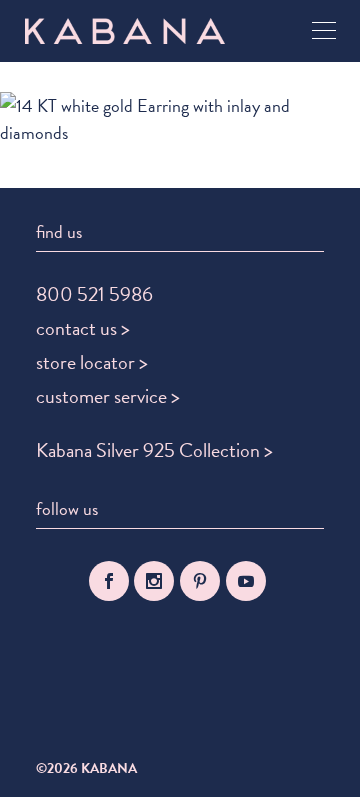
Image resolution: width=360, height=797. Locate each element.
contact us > (83, 328)
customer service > (108, 396)
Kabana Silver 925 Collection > (154, 450)
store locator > (92, 362)
